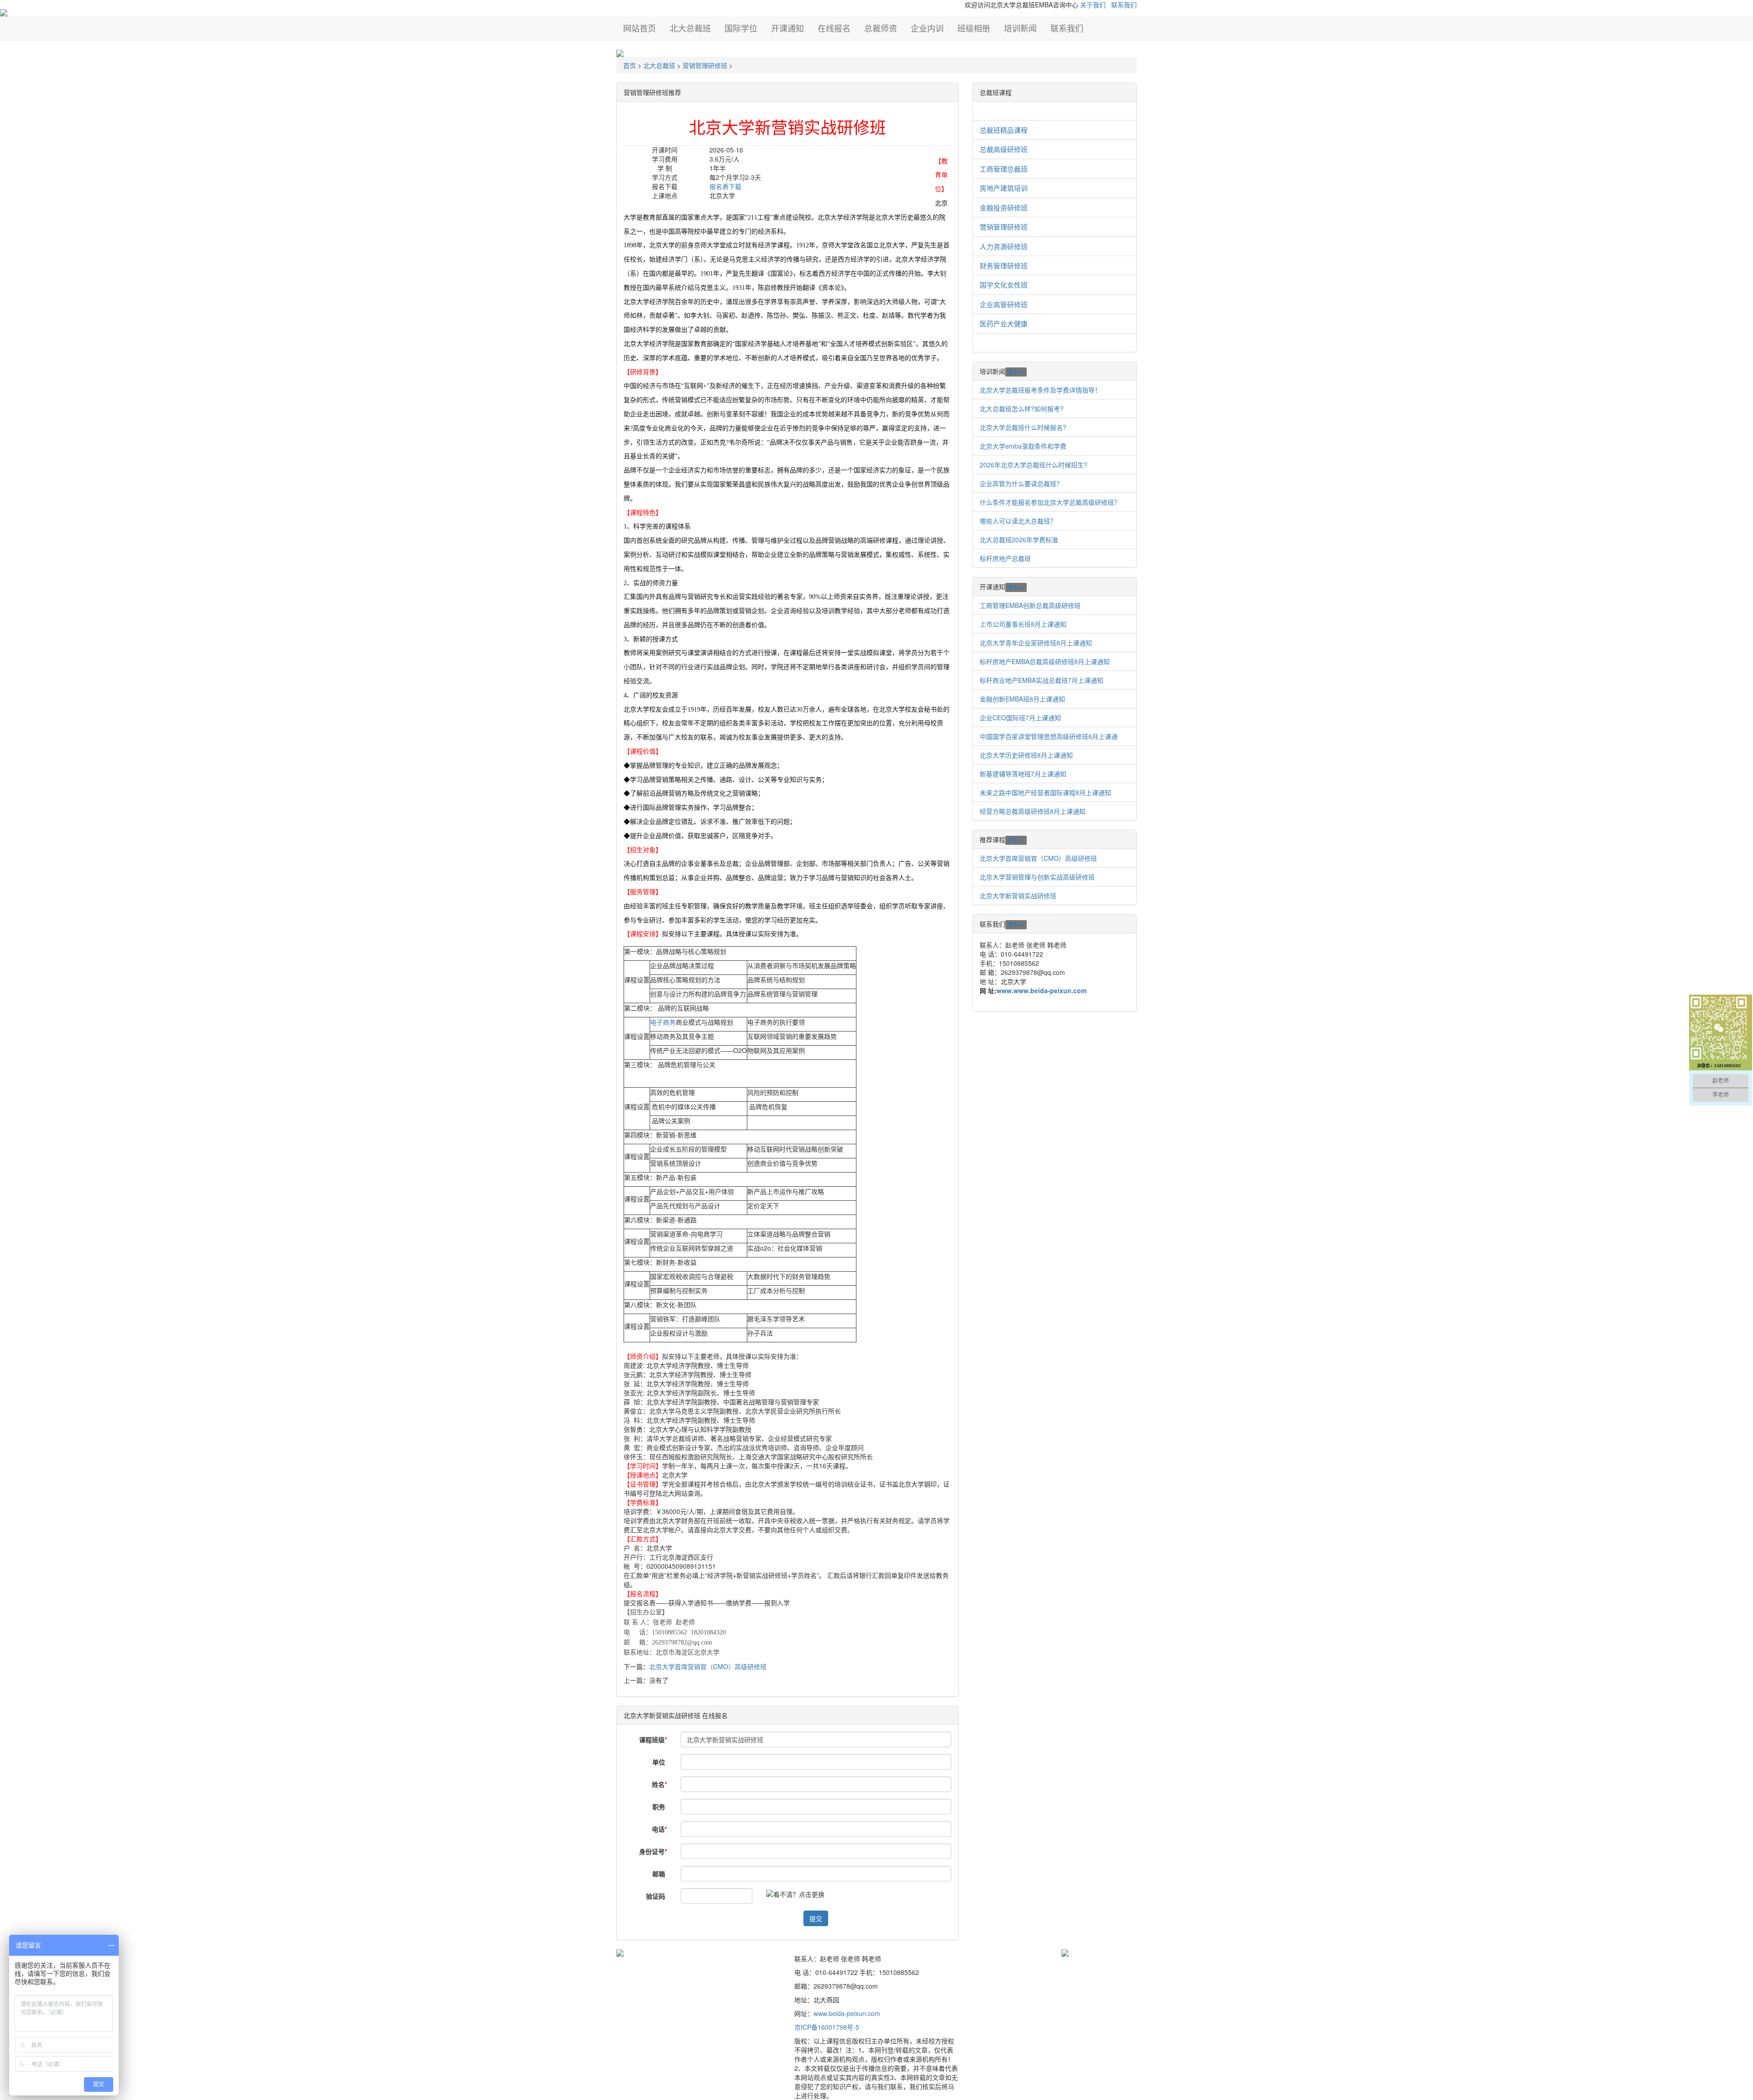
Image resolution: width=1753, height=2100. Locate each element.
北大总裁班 (659, 65)
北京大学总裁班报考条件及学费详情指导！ (1040, 390)
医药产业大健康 (1004, 323)
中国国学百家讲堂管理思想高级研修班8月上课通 (1049, 736)
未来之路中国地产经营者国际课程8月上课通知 (1045, 792)
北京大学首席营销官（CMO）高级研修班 (708, 1666)
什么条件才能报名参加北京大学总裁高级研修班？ (1050, 502)
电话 (659, 1829)
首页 (630, 65)
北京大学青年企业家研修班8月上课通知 (1036, 643)
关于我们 (1093, 5)
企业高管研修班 (1004, 304)
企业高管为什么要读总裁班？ (1021, 483)
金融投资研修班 (1004, 207)
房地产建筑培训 (1004, 188)
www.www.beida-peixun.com (1042, 990)
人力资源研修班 (1004, 246)
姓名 (659, 1784)
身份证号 (653, 1851)
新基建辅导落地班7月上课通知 (1023, 774)
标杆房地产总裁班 (1005, 558)
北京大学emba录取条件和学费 (1023, 446)
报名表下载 (725, 186)
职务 (660, 1807)
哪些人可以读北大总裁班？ (1018, 521)
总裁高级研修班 (1004, 149)
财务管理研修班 (1004, 265)
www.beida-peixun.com (847, 2013)
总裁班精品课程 (1004, 130)
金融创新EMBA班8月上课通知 (1022, 699)
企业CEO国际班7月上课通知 (1020, 717)
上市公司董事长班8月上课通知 (1023, 624)
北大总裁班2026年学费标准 (1019, 539)
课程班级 (653, 1739)
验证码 (656, 1896)
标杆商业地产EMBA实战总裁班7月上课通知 (1042, 680)
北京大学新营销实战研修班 (1018, 896)
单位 (660, 1762)
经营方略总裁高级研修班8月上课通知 (1033, 811)
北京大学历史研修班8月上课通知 (1026, 755)
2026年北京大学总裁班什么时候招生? (1034, 465)
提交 (816, 1918)
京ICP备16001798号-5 (827, 2027)
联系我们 (1124, 5)
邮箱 (660, 1874)
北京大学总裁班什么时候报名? (1023, 427)
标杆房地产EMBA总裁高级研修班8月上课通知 (1045, 661)
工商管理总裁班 (1004, 169)
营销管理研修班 (705, 65)
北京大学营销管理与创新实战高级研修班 (1037, 877)
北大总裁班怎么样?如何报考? (1022, 408)
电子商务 (663, 1022)
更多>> (1016, 372)
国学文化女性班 (1004, 285)
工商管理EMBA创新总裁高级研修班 (1030, 605)
